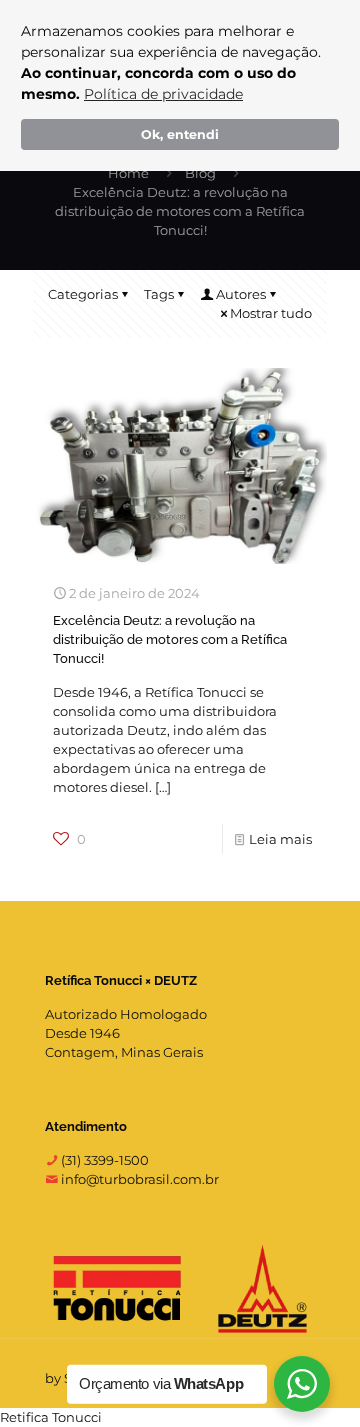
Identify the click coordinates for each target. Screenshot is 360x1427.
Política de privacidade (163, 94)
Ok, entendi (180, 134)
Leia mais (280, 839)
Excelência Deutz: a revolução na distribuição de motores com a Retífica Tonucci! (170, 639)
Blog (200, 173)
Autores (241, 294)
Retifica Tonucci (51, 1417)
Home (128, 173)
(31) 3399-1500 (103, 1160)
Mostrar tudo (271, 313)
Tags (159, 294)
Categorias (83, 294)
